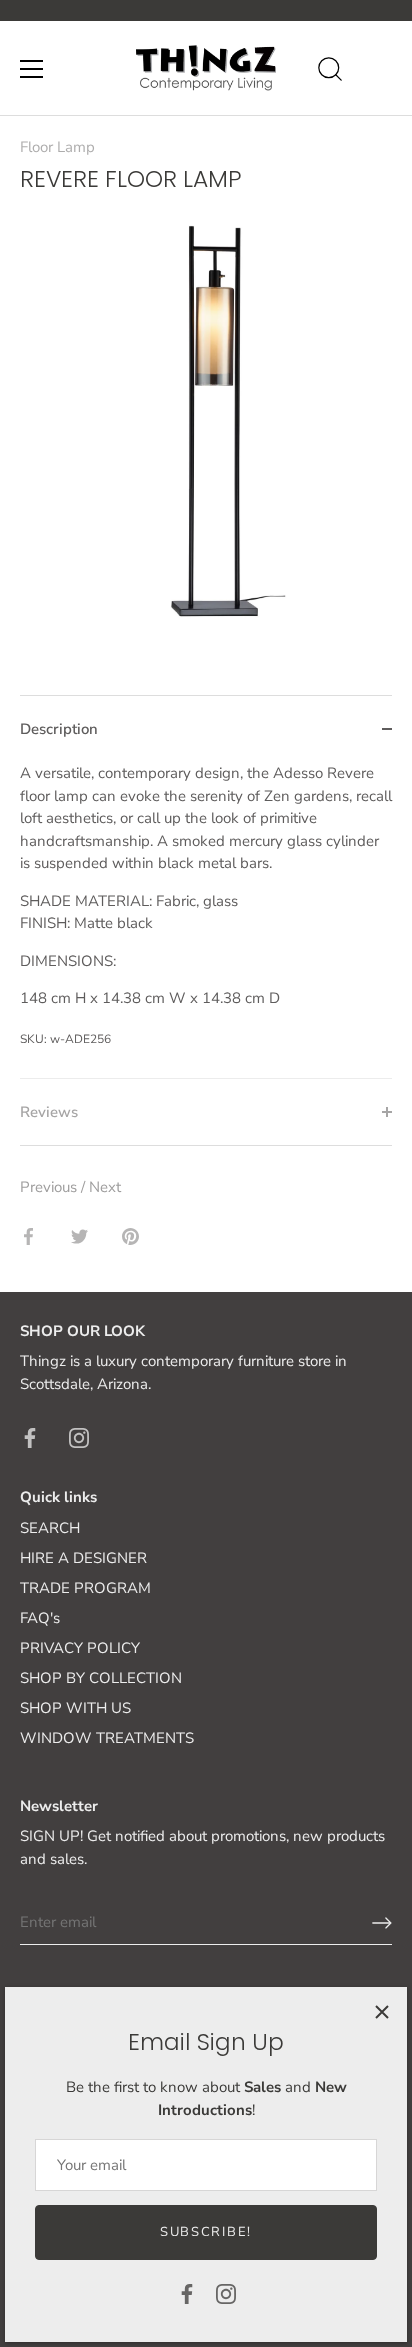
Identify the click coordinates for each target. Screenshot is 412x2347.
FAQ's (40, 1618)
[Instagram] (226, 2293)
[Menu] (32, 69)
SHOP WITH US (75, 1708)
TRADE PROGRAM (85, 1588)
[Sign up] (382, 1923)
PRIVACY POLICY (80, 1648)
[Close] (382, 2012)
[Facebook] (187, 2293)
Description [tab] (59, 729)
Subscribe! (206, 2232)
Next (105, 1187)
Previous (50, 1187)
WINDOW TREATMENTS (107, 1738)
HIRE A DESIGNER (83, 1558)
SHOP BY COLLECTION (101, 1678)
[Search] (330, 72)
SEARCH (50, 1528)
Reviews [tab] (49, 1112)
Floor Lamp (57, 147)
